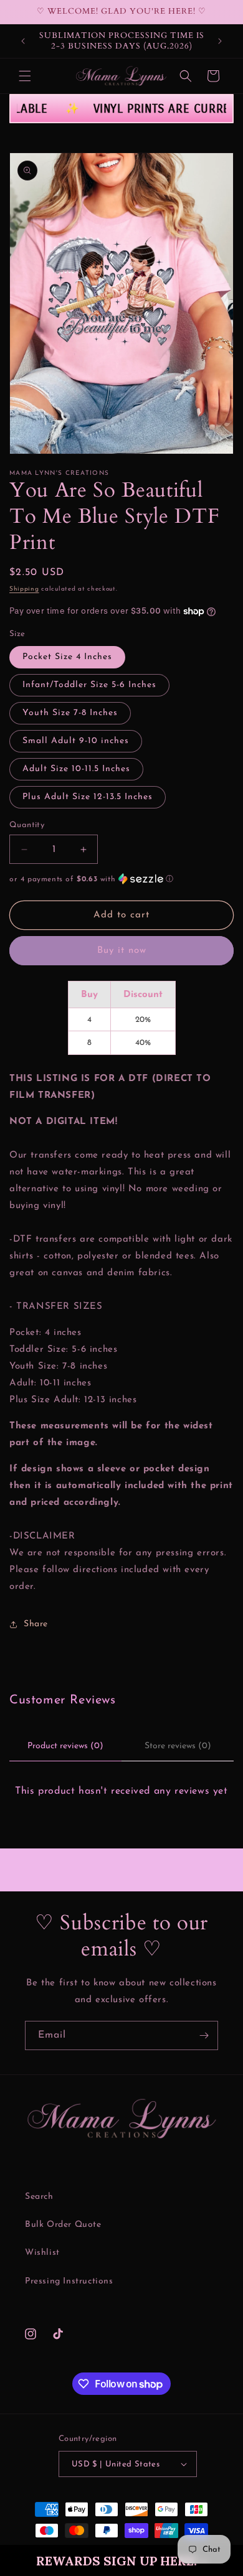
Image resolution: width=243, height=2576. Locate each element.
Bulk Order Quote (63, 2225)
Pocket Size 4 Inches (67, 657)
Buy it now (122, 951)
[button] (121, 2560)
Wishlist (42, 2253)
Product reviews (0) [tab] (65, 1746)
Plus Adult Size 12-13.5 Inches (88, 797)
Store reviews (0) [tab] (178, 1746)
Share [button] (36, 1624)
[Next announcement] (220, 41)
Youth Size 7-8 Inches (70, 713)
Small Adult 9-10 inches (76, 741)
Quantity (27, 825)
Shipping (24, 589)
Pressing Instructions (69, 2281)
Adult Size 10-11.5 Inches (76, 769)
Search (39, 2197)
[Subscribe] (204, 2035)
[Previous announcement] (23, 41)
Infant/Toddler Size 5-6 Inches (89, 685)
